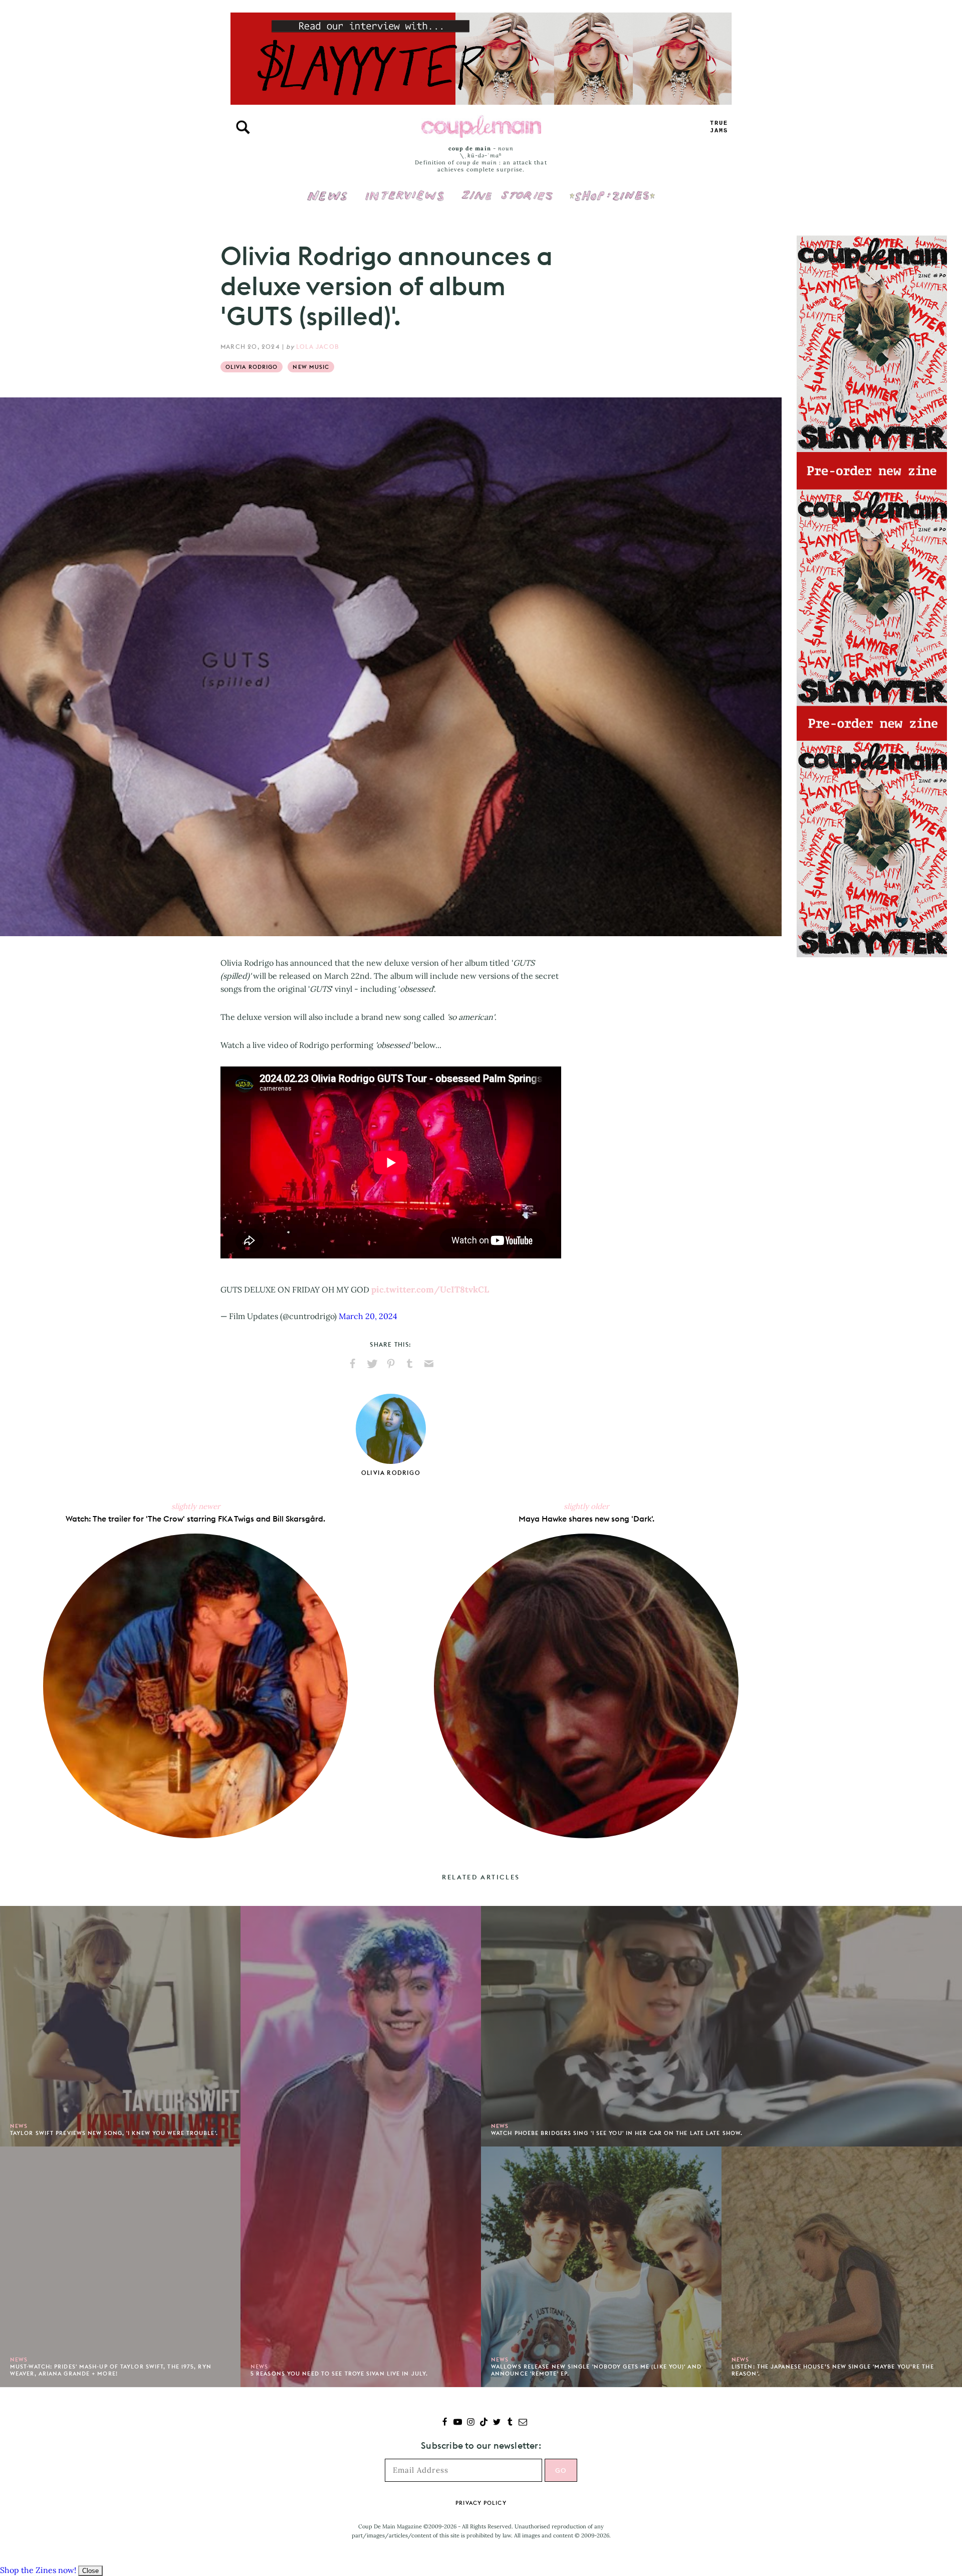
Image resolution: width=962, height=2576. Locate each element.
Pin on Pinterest (391, 1364)
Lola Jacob (318, 347)
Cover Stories (507, 189)
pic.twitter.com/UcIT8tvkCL (430, 1290)
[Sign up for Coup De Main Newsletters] (523, 2423)
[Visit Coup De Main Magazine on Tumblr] (510, 2423)
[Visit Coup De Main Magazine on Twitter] (497, 2423)
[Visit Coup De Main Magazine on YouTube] (458, 2423)
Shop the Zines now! (38, 2570)
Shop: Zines (612, 189)
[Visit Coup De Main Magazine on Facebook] (445, 2423)
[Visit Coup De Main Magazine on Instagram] (471, 2423)
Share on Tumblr (410, 1364)
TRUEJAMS (719, 127)
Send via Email (429, 1364)
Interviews (405, 189)
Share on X (372, 1364)
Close (90, 2571)
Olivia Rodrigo (252, 367)
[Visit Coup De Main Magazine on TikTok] (484, 2423)
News (327, 201)
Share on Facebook (353, 1364)
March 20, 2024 (368, 1316)
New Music (311, 367)
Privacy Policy (481, 2503)
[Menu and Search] (243, 127)
